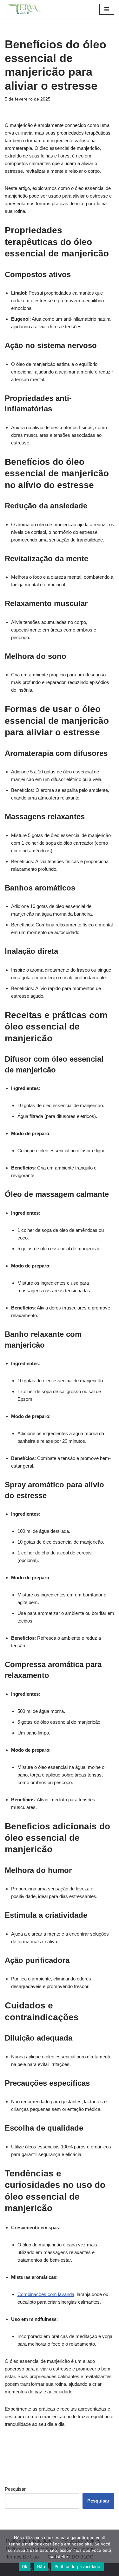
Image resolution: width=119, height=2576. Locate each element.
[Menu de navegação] (107, 9)
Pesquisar (15, 2489)
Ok (25, 2566)
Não (41, 2566)
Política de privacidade (78, 2566)
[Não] (111, 2553)
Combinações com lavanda (46, 2294)
